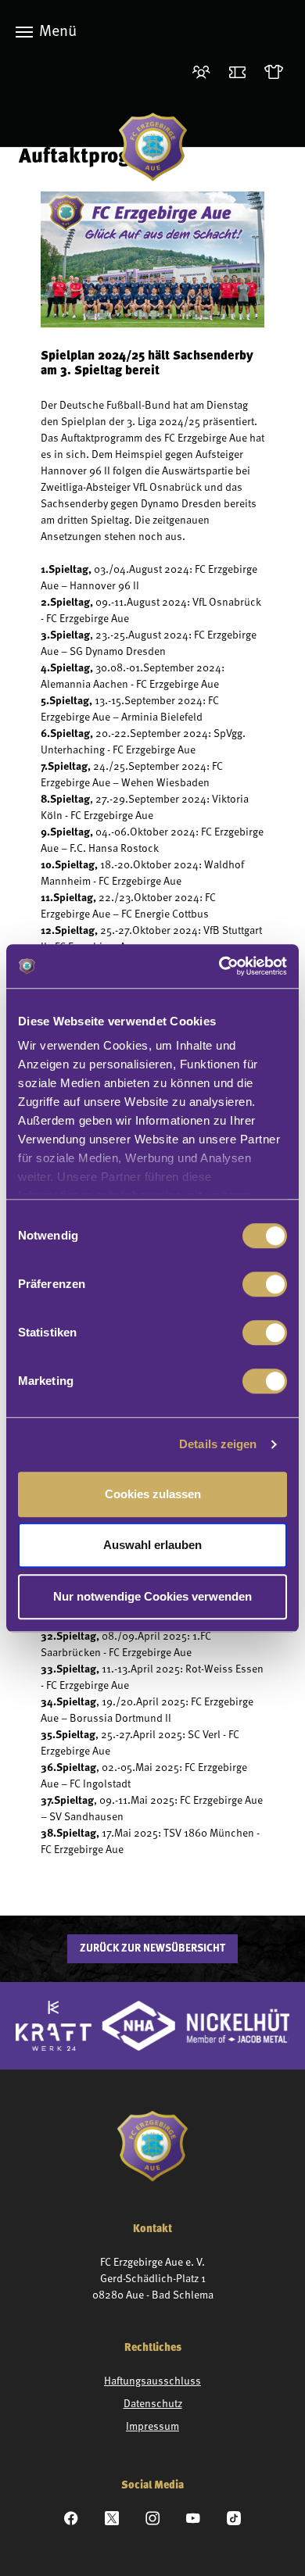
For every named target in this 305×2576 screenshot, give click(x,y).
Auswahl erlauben (152, 1545)
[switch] (265, 1284)
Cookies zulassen (153, 1494)
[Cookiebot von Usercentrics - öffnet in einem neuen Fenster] (219, 966)
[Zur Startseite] (153, 147)
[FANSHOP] (277, 73)
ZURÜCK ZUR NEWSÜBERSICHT (152, 1948)
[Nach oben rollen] (273, 2544)
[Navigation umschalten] (24, 32)
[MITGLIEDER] (205, 73)
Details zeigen (218, 1444)
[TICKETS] (240, 73)
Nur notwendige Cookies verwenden (152, 1596)
